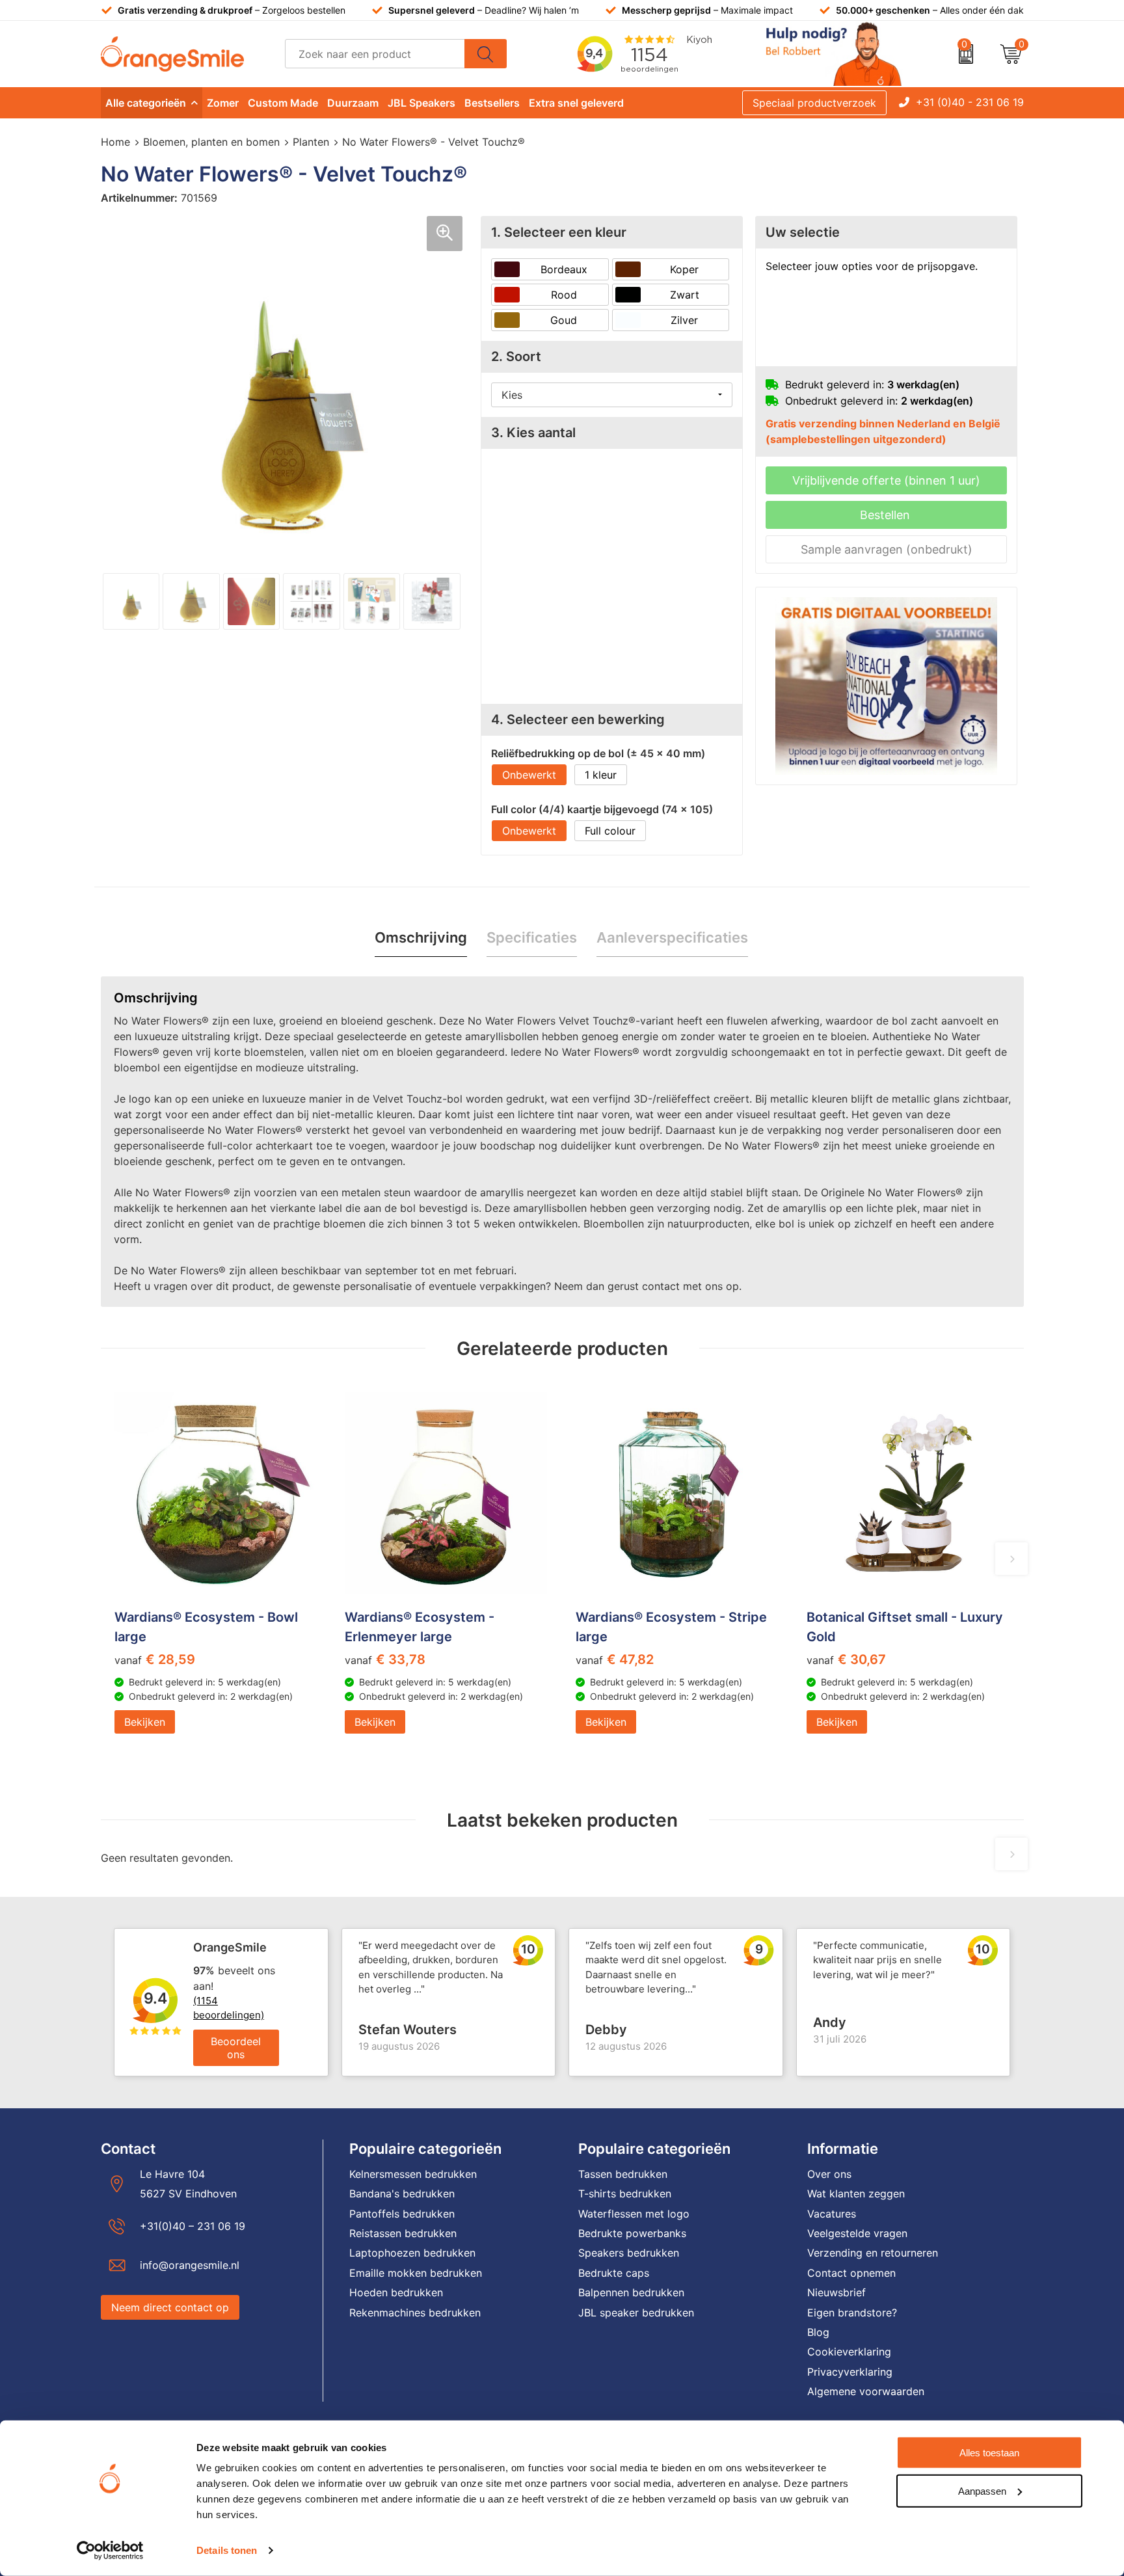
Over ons (829, 2174)
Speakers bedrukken (629, 2253)
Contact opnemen (851, 2273)
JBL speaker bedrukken (636, 2313)
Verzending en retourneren (873, 2253)
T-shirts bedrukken (625, 2194)
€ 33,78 (385, 1659)
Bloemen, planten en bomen (211, 142)
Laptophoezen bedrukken (412, 2253)
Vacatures (832, 2214)
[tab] (421, 938)
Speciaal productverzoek (814, 103)
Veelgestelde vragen (857, 2233)
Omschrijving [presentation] (421, 937)
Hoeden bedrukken (396, 2292)
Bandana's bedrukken (402, 2194)
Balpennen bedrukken (631, 2292)
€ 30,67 (846, 1659)
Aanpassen (982, 2490)
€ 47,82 (615, 1659)
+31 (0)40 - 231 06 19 (970, 102)
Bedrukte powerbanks (632, 2233)
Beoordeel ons (236, 2048)
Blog (818, 2332)
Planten (311, 142)
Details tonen (227, 2550)
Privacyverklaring (850, 2372)
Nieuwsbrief (836, 2292)
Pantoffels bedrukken (402, 2214)
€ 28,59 (155, 1659)
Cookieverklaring (849, 2352)
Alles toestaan (989, 2453)
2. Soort (516, 356)
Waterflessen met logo (634, 2214)
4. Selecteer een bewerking (578, 719)
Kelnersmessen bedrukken (413, 2174)
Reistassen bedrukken (403, 2233)
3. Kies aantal (533, 433)
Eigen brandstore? (852, 2313)
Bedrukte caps (614, 2273)
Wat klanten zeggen (856, 2194)
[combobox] (375, 54)
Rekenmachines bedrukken (415, 2313)
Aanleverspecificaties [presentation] (672, 937)
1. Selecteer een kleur (559, 232)
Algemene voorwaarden (866, 2391)
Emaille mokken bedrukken (416, 2273)
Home (115, 142)
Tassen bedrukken (623, 2174)
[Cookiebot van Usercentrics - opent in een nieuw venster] (110, 2551)
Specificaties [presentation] (532, 937)
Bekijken (145, 1722)
